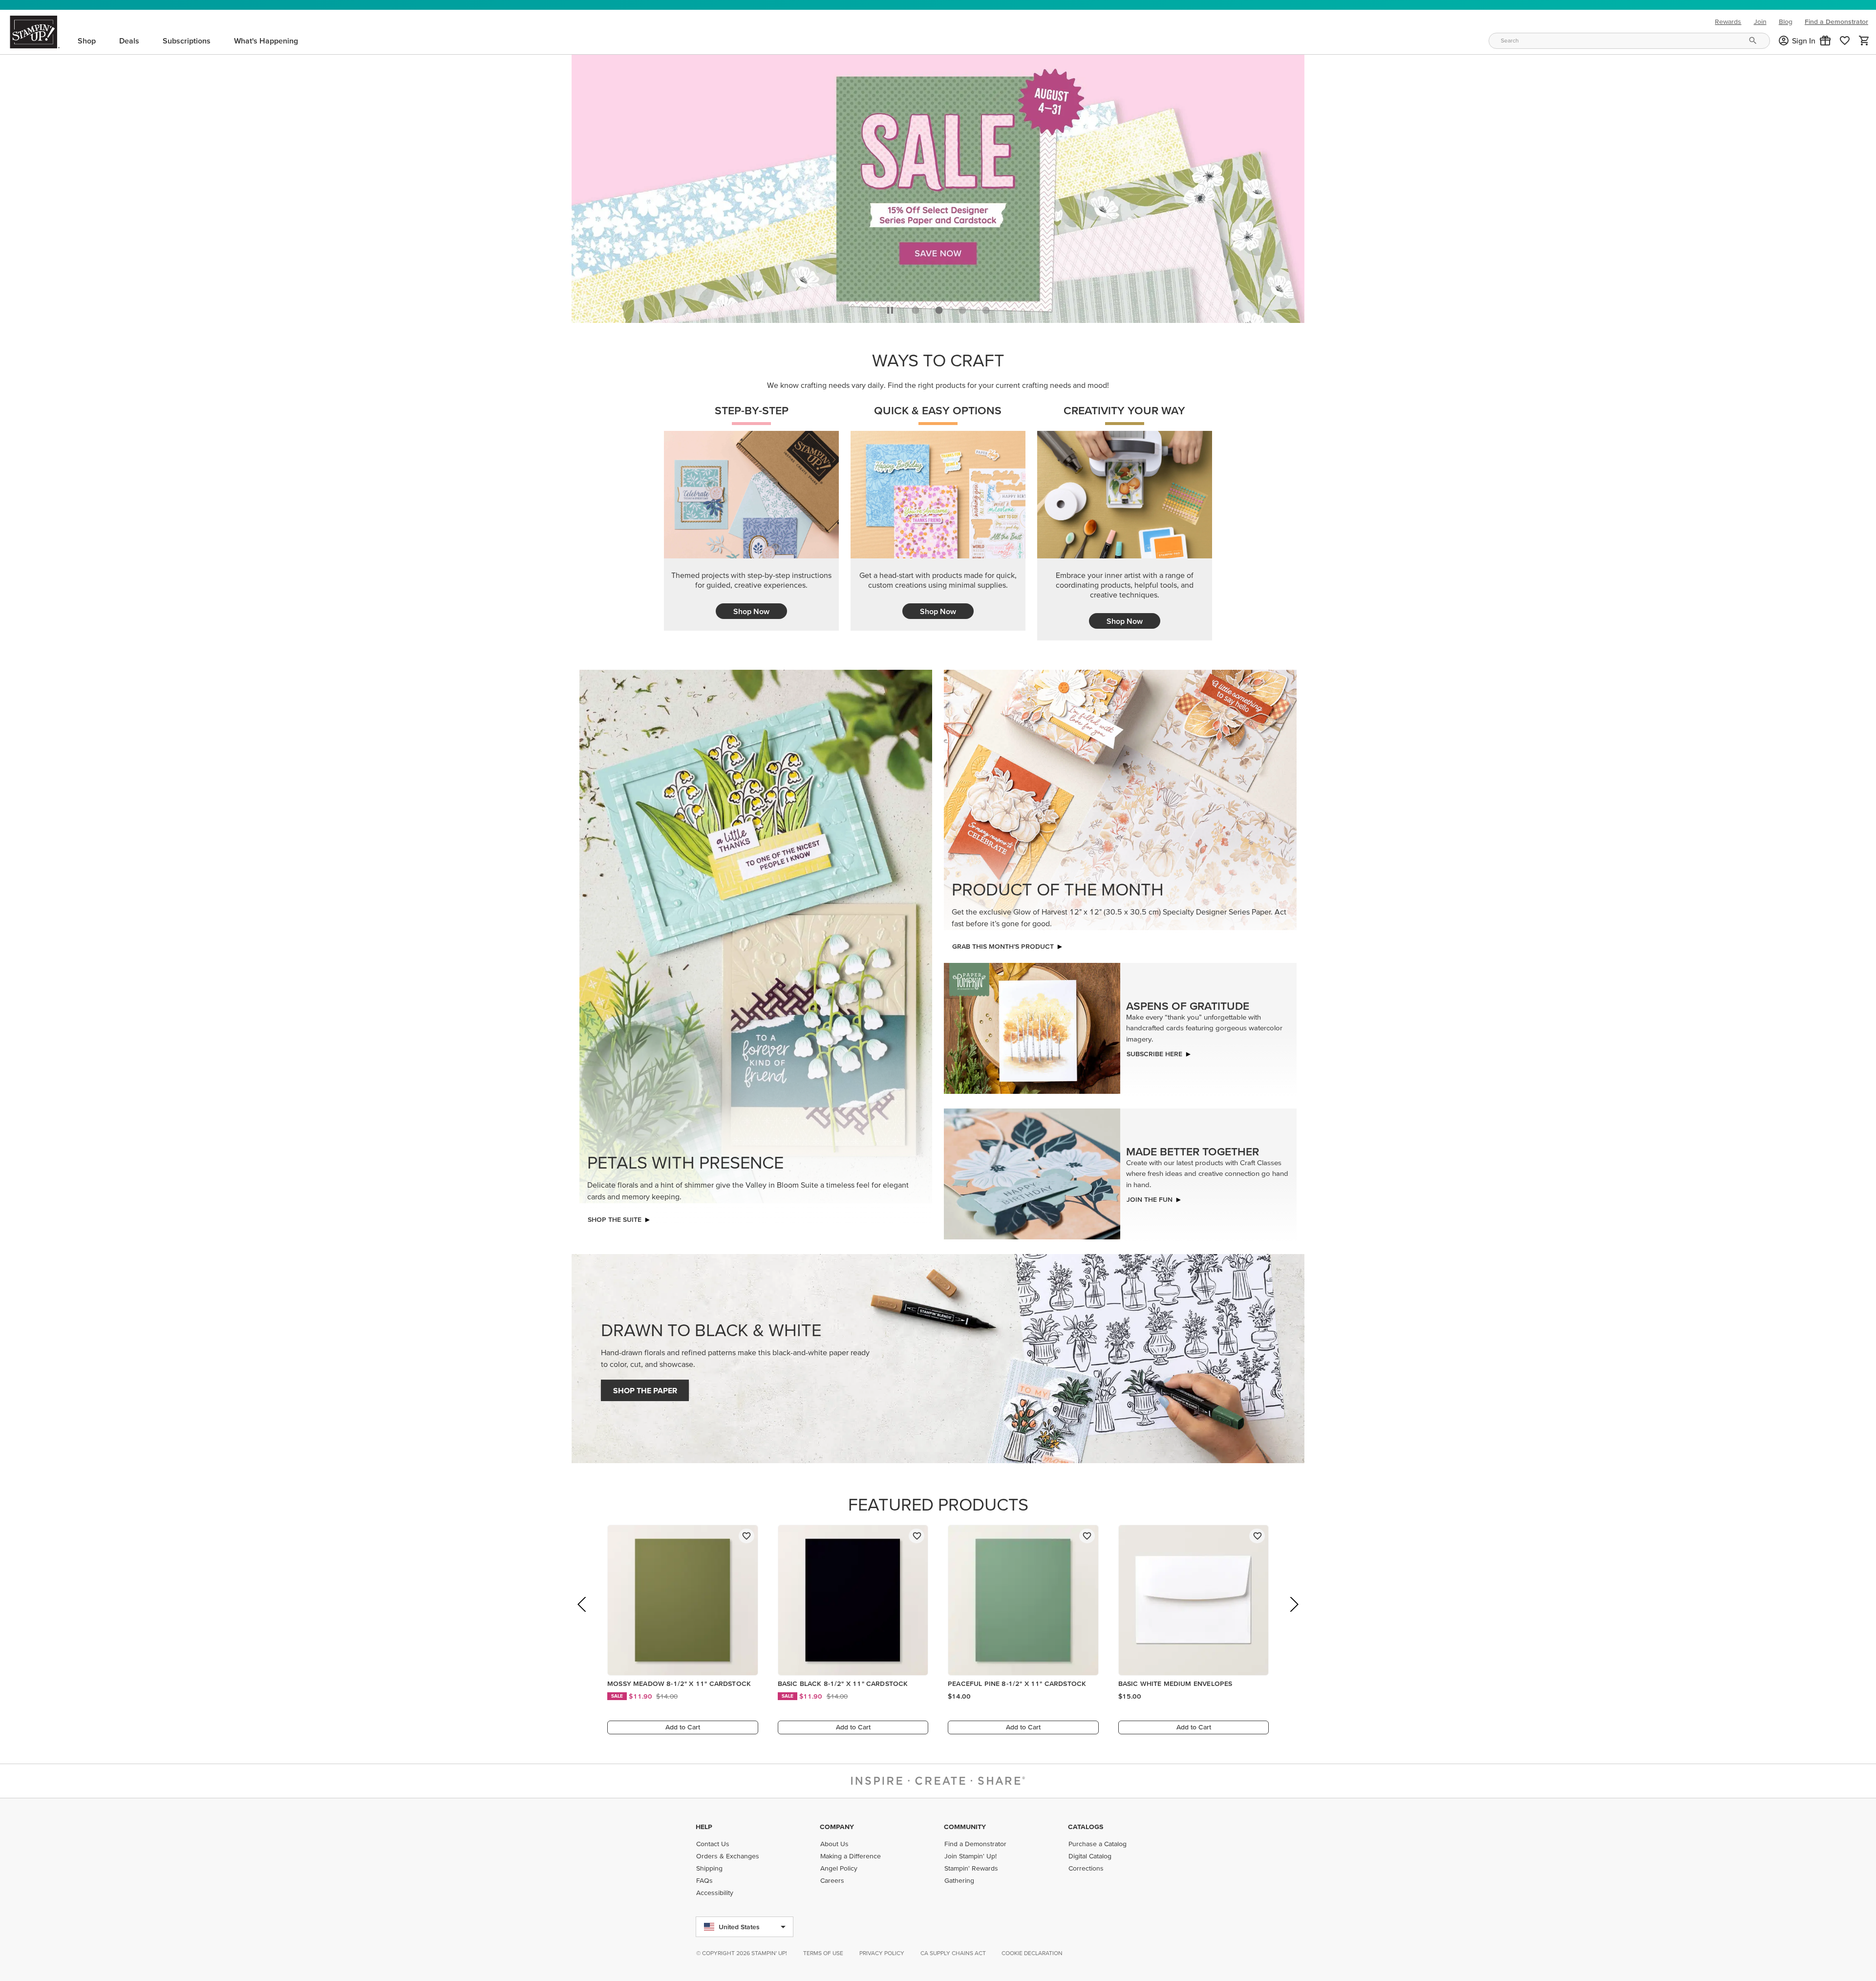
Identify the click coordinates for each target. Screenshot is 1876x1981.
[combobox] (1629, 41)
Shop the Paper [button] (645, 1388)
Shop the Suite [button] (615, 1217)
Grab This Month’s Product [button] (1003, 944)
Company (837, 1827)
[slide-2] (962, 307)
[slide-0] (916, 307)
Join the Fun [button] (1150, 1197)
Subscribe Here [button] (1154, 1051)
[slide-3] (986, 307)
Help (704, 1827)
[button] (1825, 41)
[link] (1845, 41)
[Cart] (1864, 41)
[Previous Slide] (583, 1615)
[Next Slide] (1293, 1615)
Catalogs (1086, 1827)
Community (965, 1827)
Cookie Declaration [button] (1032, 1953)
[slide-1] (939, 307)
